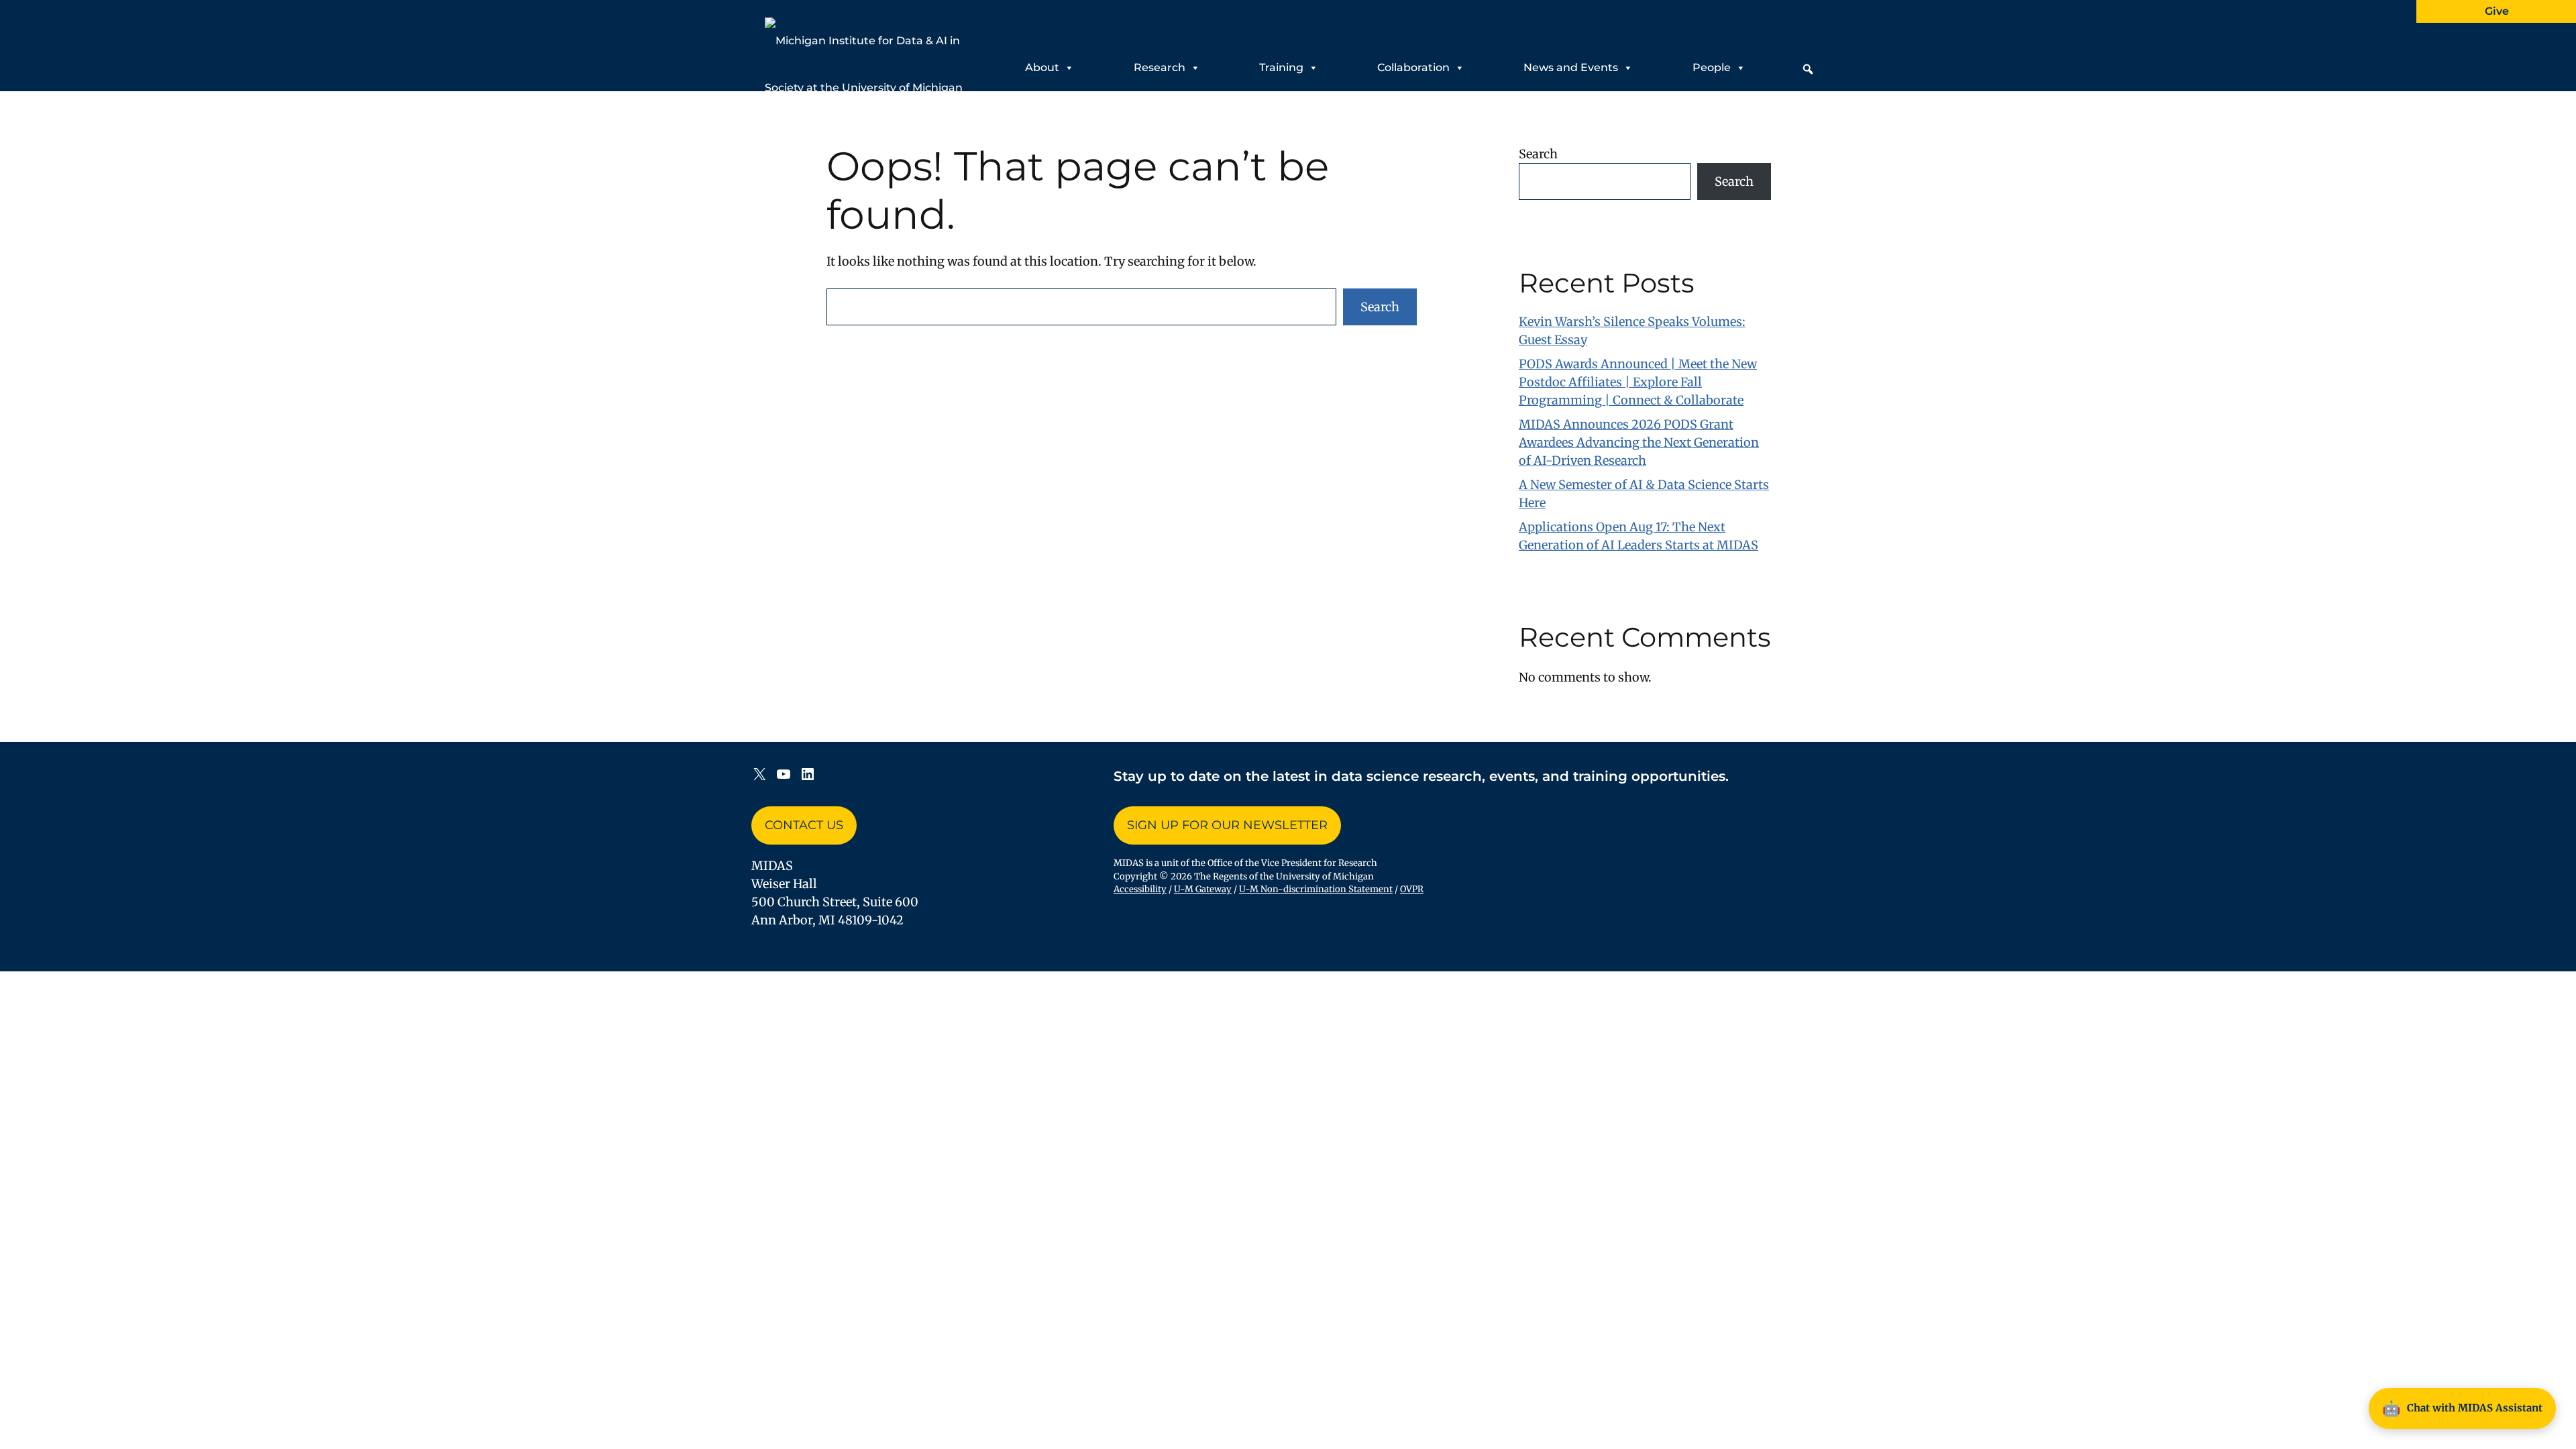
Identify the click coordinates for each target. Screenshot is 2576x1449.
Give (2497, 11)
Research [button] (1160, 67)
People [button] (1712, 67)
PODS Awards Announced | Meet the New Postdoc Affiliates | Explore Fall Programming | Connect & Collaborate (1638, 382)
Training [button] (1281, 67)
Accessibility (1140, 889)
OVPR (1412, 889)
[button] (1808, 69)
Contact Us (804, 825)
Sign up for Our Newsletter (1227, 825)
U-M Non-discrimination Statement (1316, 889)
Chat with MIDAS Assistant (2462, 1408)
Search (1380, 307)
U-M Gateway (1203, 889)
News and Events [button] (1571, 67)
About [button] (1042, 67)
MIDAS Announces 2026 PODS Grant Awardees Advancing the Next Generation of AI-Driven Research (1639, 442)
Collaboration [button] (1413, 67)
